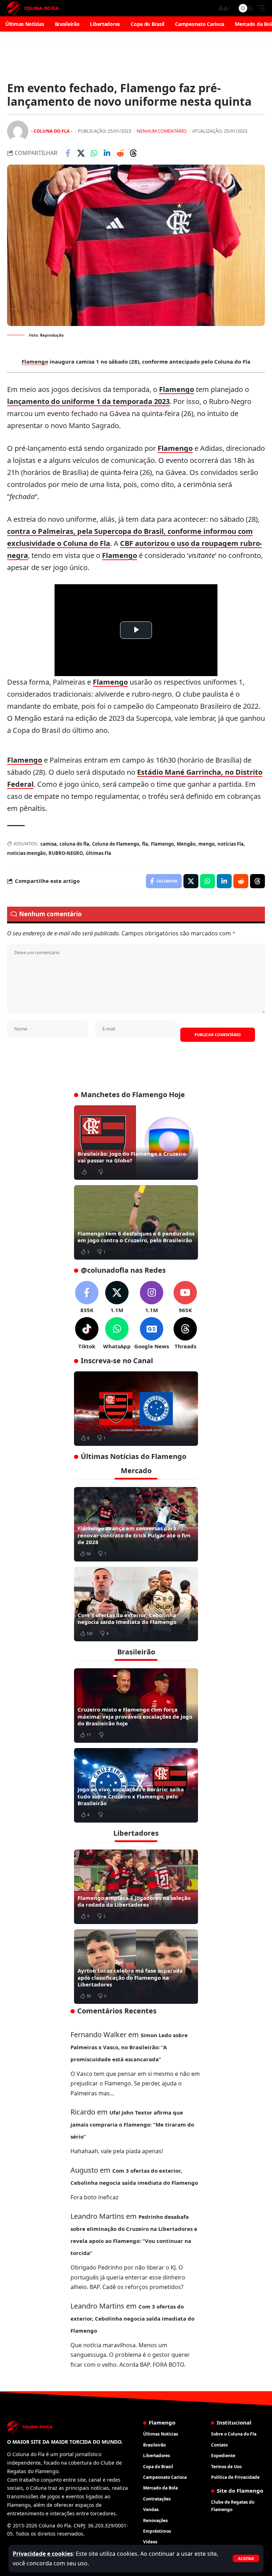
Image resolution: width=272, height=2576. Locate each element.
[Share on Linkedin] (107, 153)
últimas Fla (98, 853)
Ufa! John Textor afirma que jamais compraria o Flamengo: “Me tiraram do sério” (132, 2124)
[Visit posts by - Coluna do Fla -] (18, 131)
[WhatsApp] (117, 1334)
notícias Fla (231, 844)
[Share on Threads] (133, 153)
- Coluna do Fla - (52, 131)
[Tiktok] (87, 1334)
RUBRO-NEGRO (66, 853)
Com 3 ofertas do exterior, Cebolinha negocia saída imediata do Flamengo (127, 1619)
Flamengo (35, 361)
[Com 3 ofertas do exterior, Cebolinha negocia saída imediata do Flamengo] (136, 1604)
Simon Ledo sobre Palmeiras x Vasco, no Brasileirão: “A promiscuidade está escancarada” (129, 2047)
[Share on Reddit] (120, 153)
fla (145, 844)
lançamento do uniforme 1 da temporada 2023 (88, 401)
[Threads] (185, 1334)
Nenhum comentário (162, 131)
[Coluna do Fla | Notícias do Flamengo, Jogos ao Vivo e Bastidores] (33, 8)
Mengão (186, 844)
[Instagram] (152, 1297)
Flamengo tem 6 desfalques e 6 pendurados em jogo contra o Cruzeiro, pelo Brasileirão (136, 1237)
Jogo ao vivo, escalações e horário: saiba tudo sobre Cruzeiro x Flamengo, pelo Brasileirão (131, 1796)
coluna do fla (74, 844)
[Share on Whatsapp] (94, 153)
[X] (117, 1297)
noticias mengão (26, 853)
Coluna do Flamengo (116, 844)
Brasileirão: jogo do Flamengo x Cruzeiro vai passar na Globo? (132, 1157)
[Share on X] (81, 153)
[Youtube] (185, 1297)
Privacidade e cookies (43, 2554)
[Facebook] (87, 1297)
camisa (49, 844)
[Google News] (152, 1334)
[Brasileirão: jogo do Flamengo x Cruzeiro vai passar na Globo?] (136, 1143)
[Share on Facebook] (68, 153)
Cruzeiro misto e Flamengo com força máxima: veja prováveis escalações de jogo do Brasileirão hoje (135, 1716)
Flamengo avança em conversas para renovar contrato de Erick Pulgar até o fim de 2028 (134, 1535)
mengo (206, 844)
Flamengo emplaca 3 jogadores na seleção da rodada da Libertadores (134, 1901)
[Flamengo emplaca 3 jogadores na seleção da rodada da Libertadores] (136, 1887)
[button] (246, 2558)
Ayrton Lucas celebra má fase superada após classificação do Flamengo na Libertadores (130, 1977)
